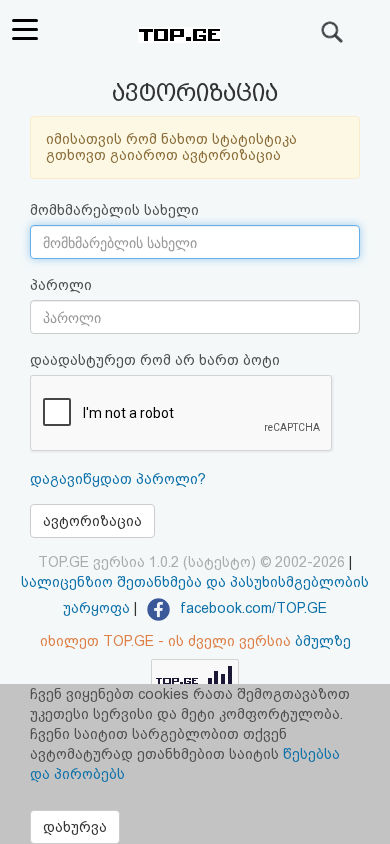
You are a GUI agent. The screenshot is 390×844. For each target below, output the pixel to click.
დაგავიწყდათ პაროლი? (118, 479)
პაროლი (61, 285)
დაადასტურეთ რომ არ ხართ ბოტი (155, 360)
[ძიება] (333, 32)
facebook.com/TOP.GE (251, 608)
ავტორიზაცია (92, 521)
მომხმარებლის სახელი (114, 210)
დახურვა (75, 827)
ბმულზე (323, 641)
